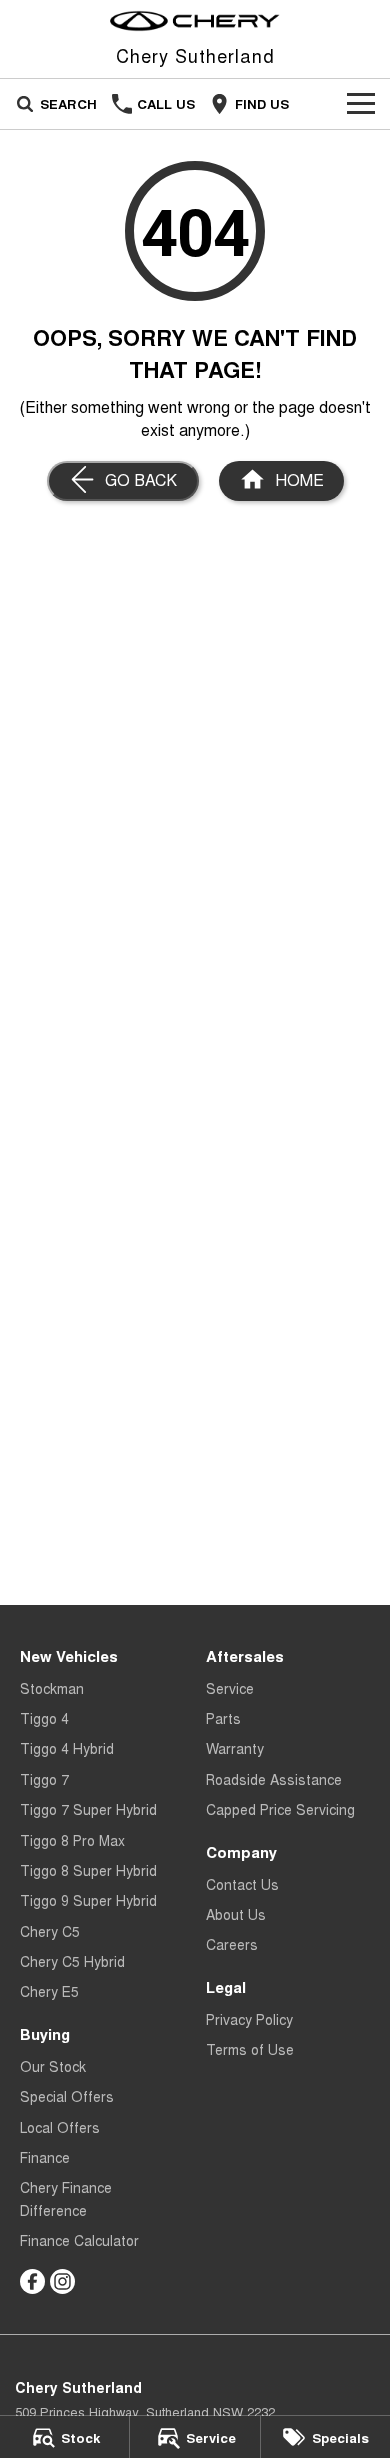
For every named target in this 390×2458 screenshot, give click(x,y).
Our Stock (53, 2066)
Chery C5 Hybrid (72, 1961)
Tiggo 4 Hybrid (67, 1748)
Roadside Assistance (274, 1779)
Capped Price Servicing (280, 1809)
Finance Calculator (79, 2240)
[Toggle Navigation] (361, 104)
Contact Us (242, 1884)
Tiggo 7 (44, 1779)
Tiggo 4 (44, 1718)
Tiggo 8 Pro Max (72, 1840)
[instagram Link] (62, 2281)
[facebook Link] (32, 2281)
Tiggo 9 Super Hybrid (88, 1900)
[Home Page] (195, 21)
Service (230, 1688)
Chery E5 (49, 1991)
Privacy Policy (249, 2019)
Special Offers (67, 2096)
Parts (223, 1718)
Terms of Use (250, 2049)
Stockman (52, 1688)
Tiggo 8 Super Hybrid (88, 1870)
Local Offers (60, 2127)
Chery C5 (50, 1931)
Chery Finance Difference (66, 2198)
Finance (45, 2157)
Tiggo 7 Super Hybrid (88, 1809)
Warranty (235, 1748)
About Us (236, 1914)
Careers (232, 1944)
